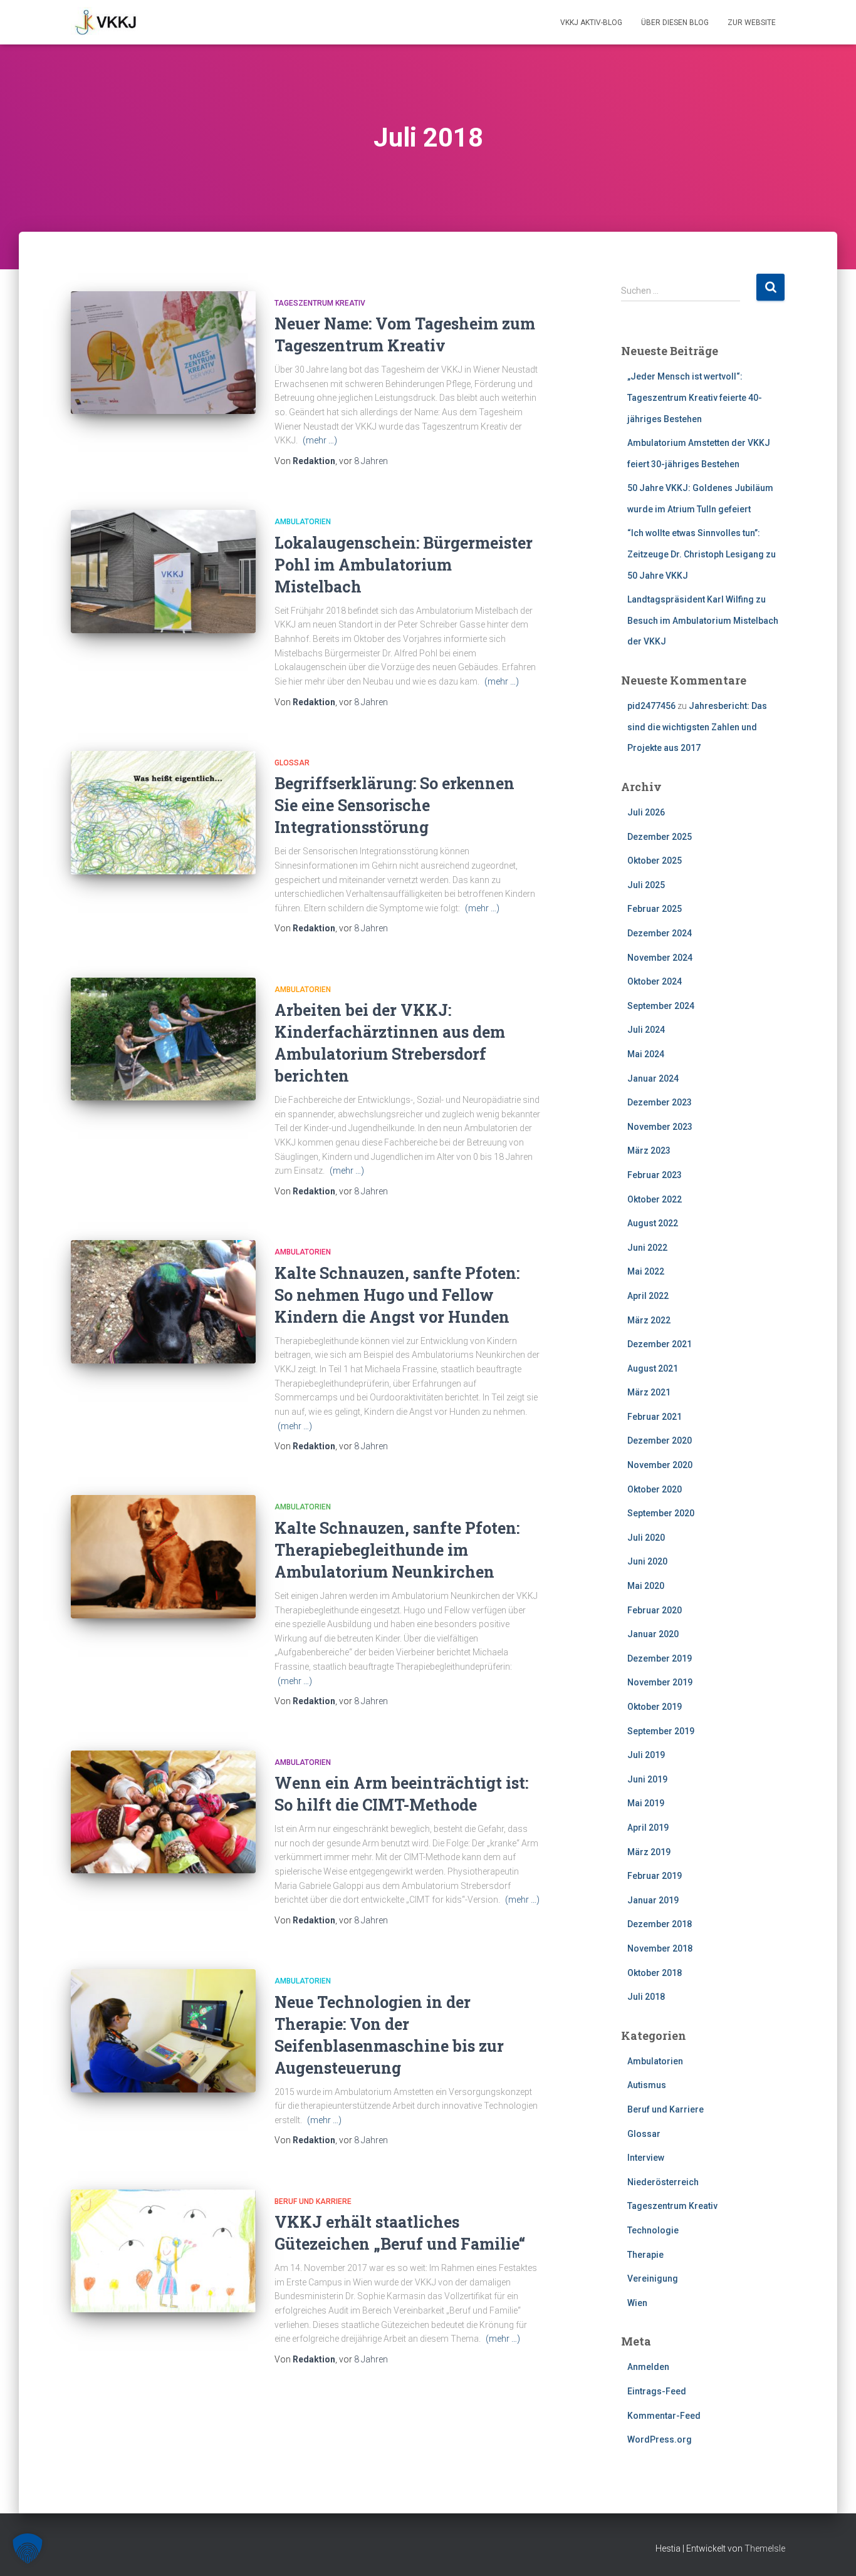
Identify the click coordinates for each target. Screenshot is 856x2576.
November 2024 (660, 958)
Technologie (653, 2230)
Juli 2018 (646, 1997)
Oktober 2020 (655, 1489)
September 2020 (661, 1513)
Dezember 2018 (660, 1924)
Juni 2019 (647, 1779)
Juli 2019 (646, 1755)
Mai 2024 (646, 1054)
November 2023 (660, 1127)
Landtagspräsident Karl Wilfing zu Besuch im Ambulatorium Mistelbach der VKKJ (703, 620)
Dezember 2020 (660, 1441)
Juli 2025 (646, 885)
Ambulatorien (303, 522)
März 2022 (649, 1320)
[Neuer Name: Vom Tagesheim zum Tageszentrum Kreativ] (163, 353)
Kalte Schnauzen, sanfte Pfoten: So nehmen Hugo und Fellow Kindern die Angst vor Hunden (397, 1295)
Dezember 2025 (660, 837)
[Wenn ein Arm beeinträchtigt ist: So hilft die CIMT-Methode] (163, 1812)
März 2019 (649, 1852)
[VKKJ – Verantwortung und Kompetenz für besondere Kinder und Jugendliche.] (106, 23)
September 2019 (661, 1731)
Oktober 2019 (655, 1707)
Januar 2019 (653, 1900)
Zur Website (752, 23)
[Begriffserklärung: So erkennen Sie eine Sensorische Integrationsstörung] (163, 813)
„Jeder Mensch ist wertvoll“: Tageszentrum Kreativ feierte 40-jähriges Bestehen (695, 397)
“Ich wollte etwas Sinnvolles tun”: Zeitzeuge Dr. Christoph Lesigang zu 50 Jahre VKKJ (702, 554)
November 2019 (660, 1682)
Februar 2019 (655, 1876)
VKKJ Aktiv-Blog (591, 23)
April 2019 (648, 1828)
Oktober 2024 (655, 981)
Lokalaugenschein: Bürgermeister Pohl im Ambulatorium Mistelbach (404, 565)
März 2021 (649, 1392)
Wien (637, 2303)
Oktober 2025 (655, 861)
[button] (28, 2548)
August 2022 (653, 1223)
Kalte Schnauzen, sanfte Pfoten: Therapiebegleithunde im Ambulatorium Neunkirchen (397, 1550)
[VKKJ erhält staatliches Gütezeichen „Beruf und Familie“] (163, 2251)
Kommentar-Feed (664, 2416)
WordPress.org (660, 2439)
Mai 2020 (646, 1586)
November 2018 (660, 1948)
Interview (646, 2158)
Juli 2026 (646, 812)
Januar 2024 (653, 1079)
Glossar (292, 763)
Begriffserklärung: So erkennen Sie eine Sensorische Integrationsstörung (394, 805)
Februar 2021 (655, 1417)
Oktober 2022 (655, 1199)
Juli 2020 (646, 1538)
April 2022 (648, 1296)
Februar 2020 (655, 1610)
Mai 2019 (646, 1803)
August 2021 (653, 1368)
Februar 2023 (655, 1175)
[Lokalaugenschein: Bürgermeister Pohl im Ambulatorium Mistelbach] (163, 572)
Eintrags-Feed (657, 2391)
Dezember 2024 (660, 933)
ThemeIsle (765, 2548)
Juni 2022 (647, 1248)
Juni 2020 (647, 1561)
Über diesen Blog (675, 23)
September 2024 (661, 1006)
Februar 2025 (655, 909)
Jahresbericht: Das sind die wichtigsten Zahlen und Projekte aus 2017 (697, 727)
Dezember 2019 (660, 1658)
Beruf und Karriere (313, 2201)
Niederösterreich (663, 2182)
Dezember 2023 (660, 1102)
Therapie (645, 2255)
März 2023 (649, 1151)
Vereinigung (653, 2279)
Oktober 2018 (655, 1973)
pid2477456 (651, 706)
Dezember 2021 (660, 1344)
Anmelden (648, 2367)
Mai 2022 (646, 1271)
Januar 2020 (653, 1634)
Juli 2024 (646, 1030)
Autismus (647, 2085)
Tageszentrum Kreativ (320, 303)
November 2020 (660, 1465)
